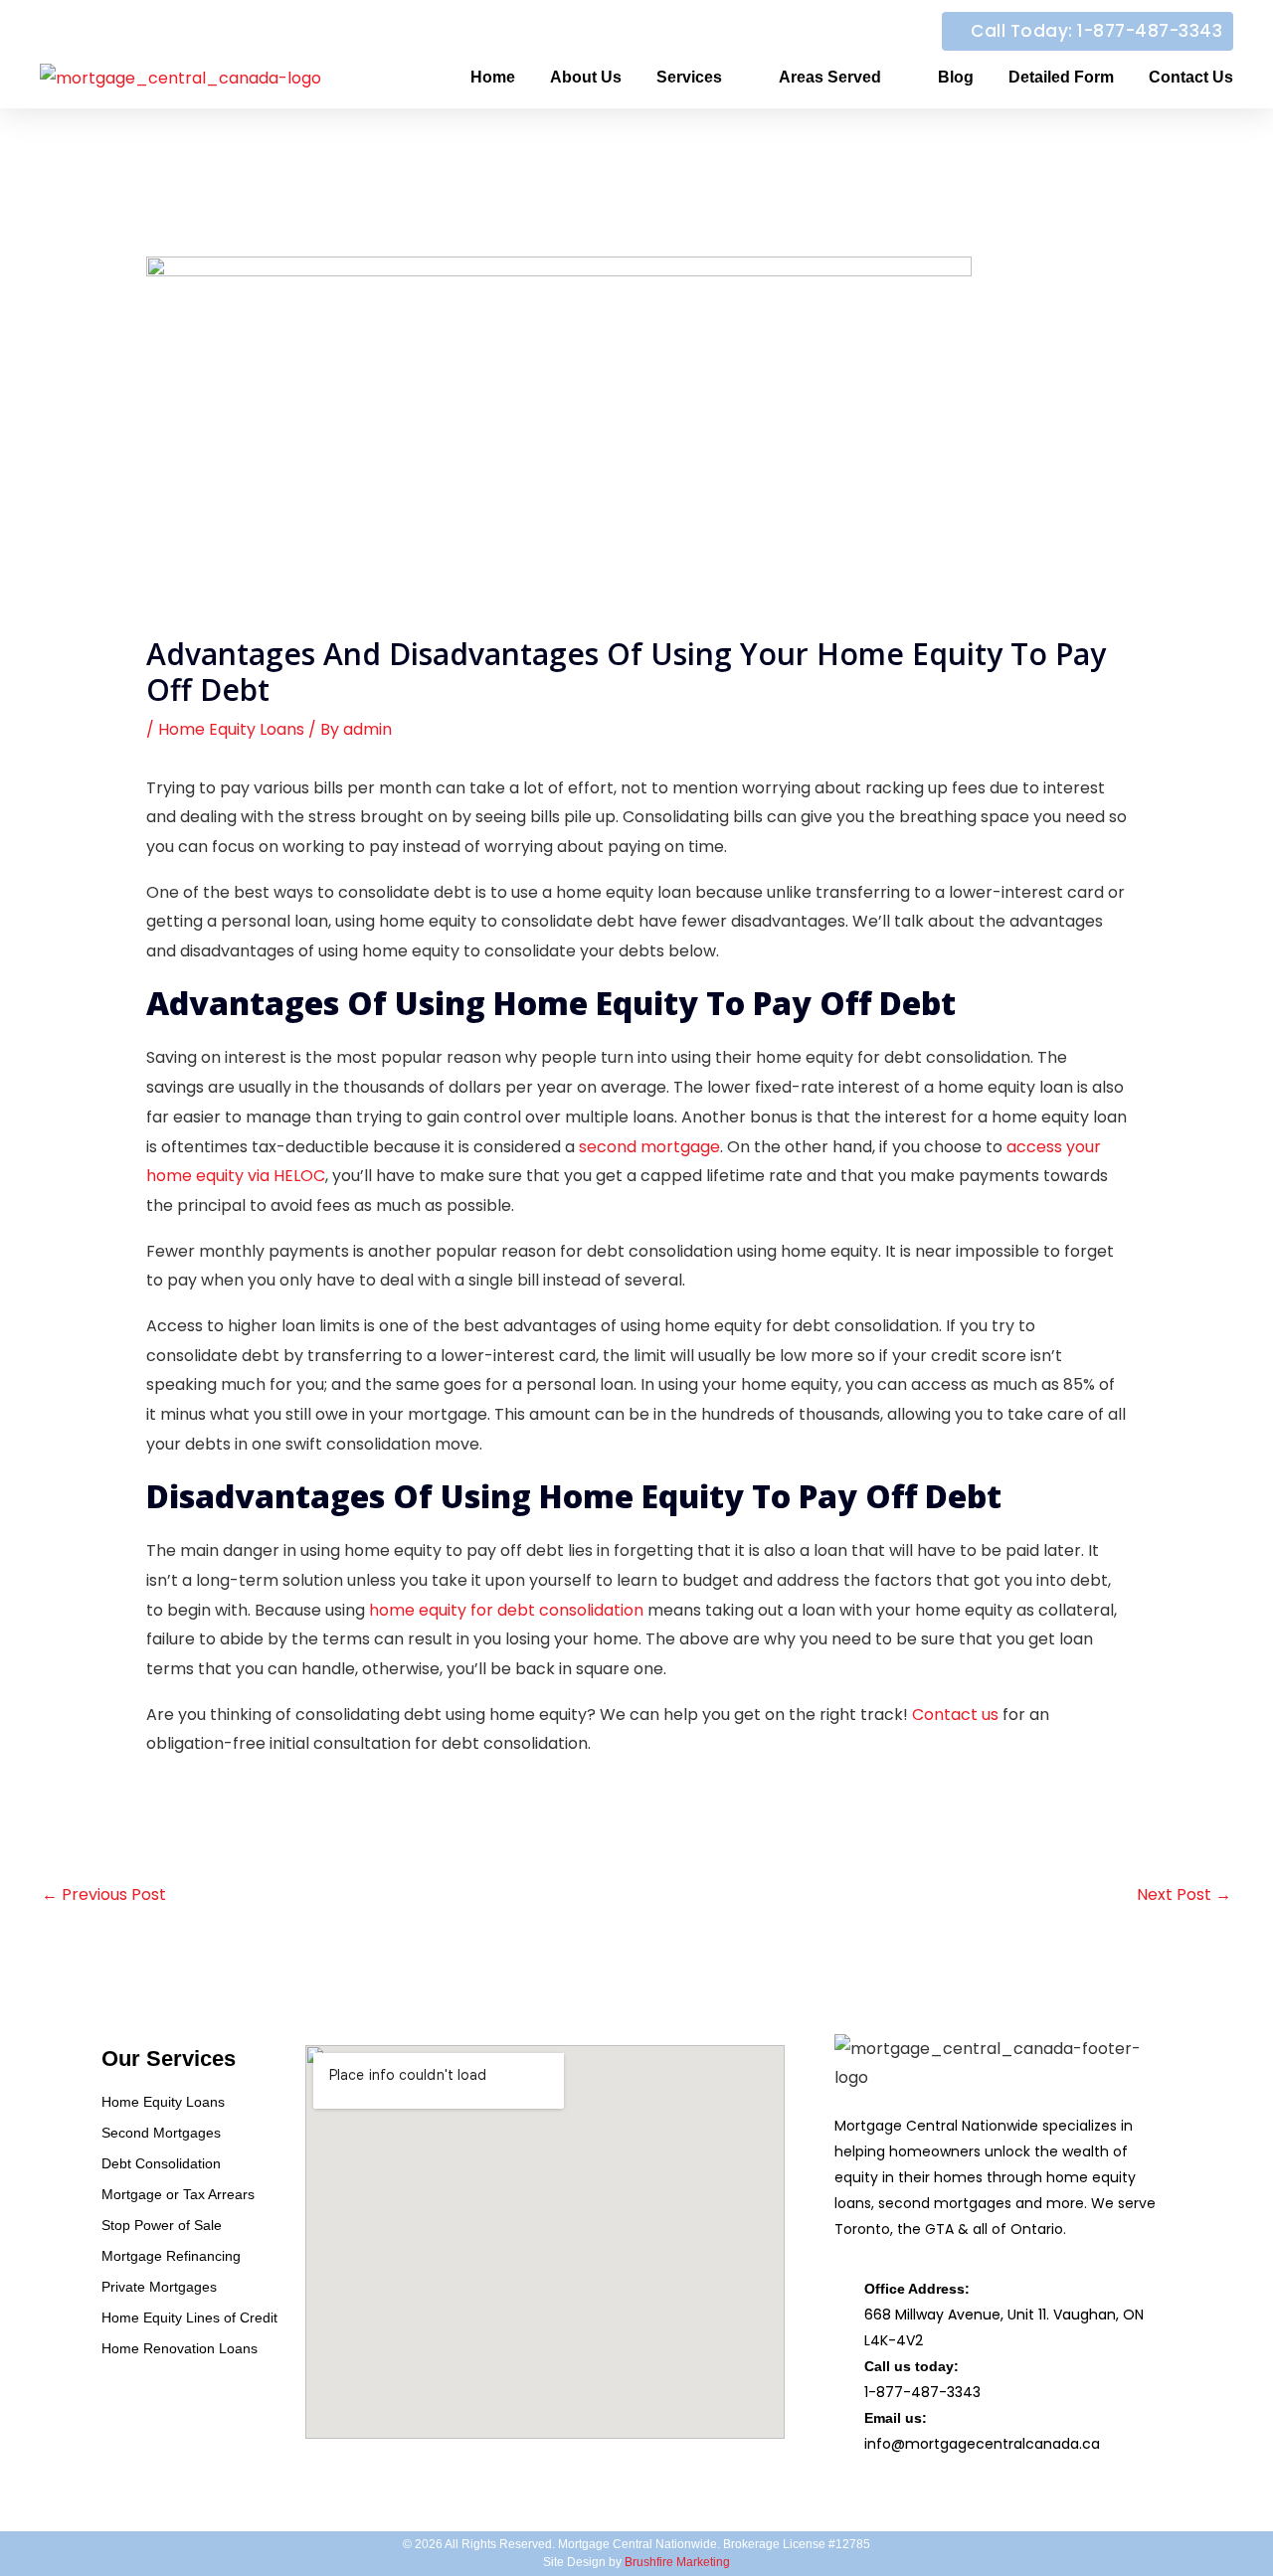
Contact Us (1191, 77)
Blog (956, 77)
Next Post (1184, 1894)
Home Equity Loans (231, 729)
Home (493, 77)
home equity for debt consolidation (506, 1610)
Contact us (955, 1715)
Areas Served (830, 77)
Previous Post (104, 1894)
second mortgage (649, 1147)
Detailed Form (1061, 77)
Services (689, 77)
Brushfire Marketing (677, 2562)
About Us (586, 77)
